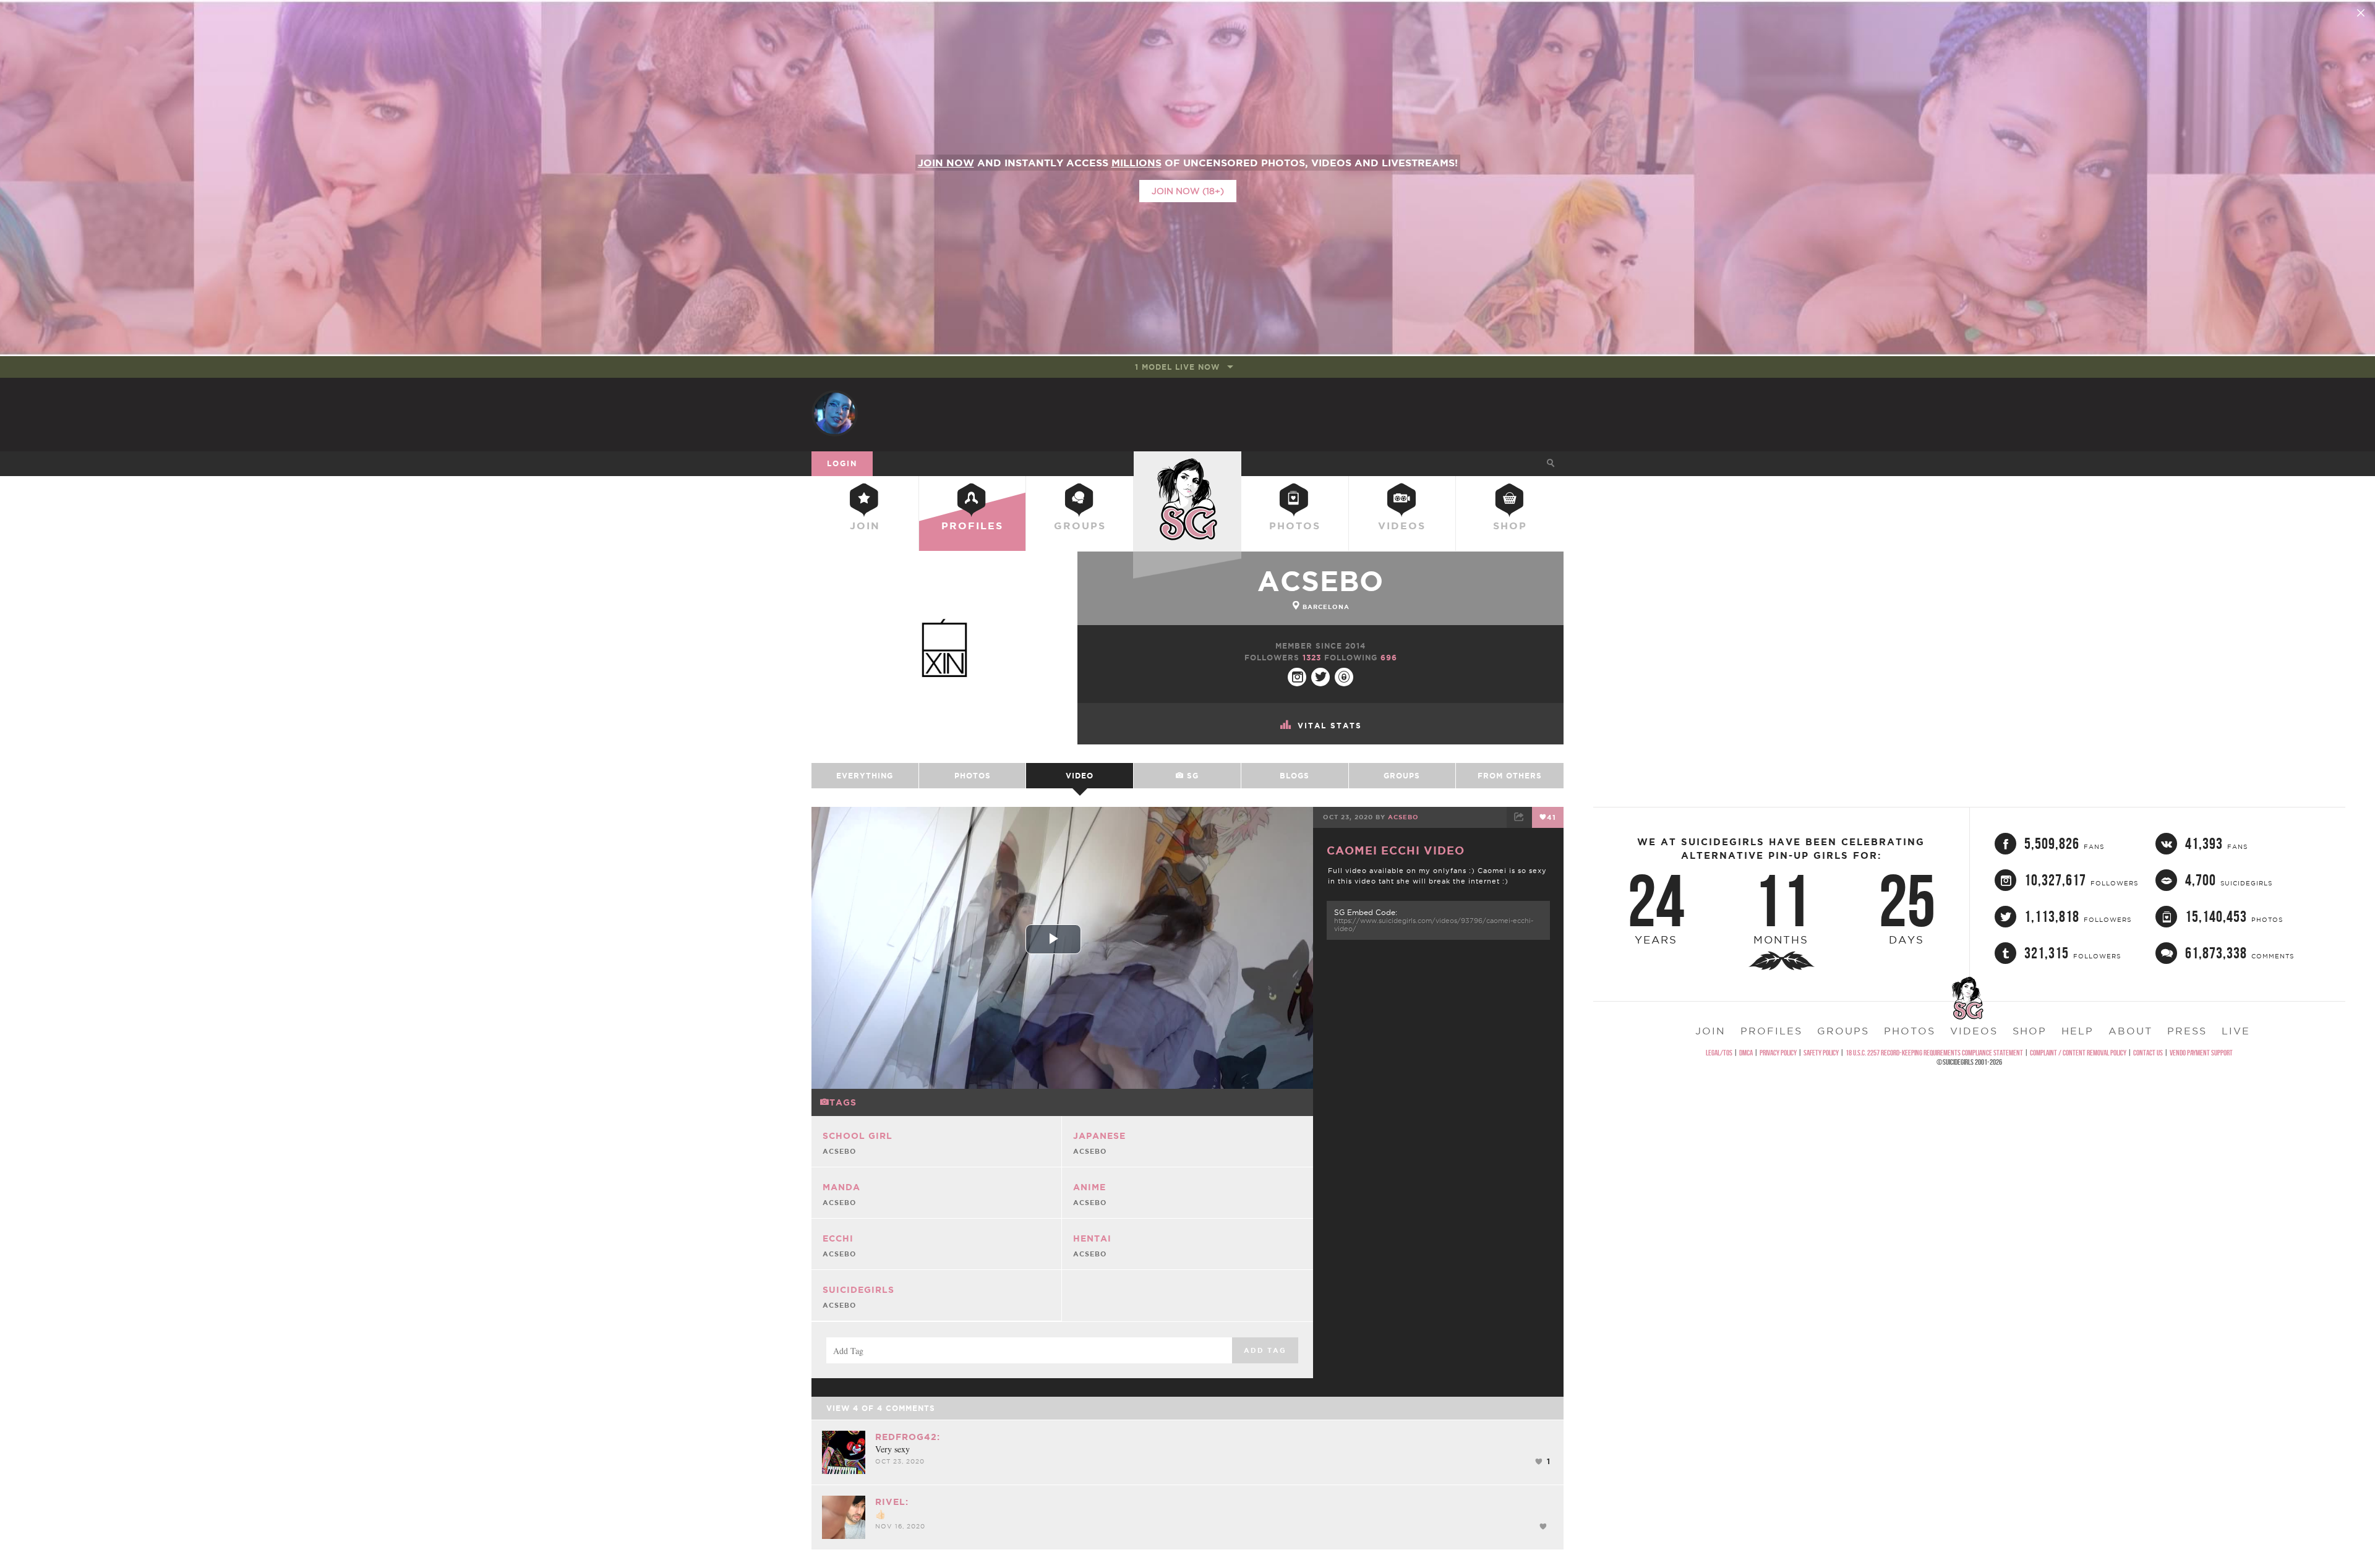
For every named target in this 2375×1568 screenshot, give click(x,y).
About (2130, 1031)
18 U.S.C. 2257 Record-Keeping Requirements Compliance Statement (1934, 1053)
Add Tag (1265, 1350)
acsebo (1320, 581)
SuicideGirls (1187, 463)
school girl (858, 1136)
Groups (1080, 526)
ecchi (838, 1238)
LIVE (2236, 1031)
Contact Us (2148, 1053)
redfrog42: (908, 1437)
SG (1191, 776)
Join (865, 526)
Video (1080, 776)
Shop (1510, 526)
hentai (1092, 1238)
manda (841, 1187)
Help (2078, 1031)
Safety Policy (1821, 1053)
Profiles (972, 526)
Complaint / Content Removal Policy (2078, 1053)
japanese (1099, 1136)
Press (2187, 1031)
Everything (865, 776)
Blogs (1294, 776)
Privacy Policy (1778, 1053)
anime (1089, 1187)
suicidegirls (858, 1290)
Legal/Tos (1719, 1053)
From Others (1510, 776)
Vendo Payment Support (2201, 1053)
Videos (1402, 526)
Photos (1295, 526)
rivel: (892, 1502)
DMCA (1746, 1053)
